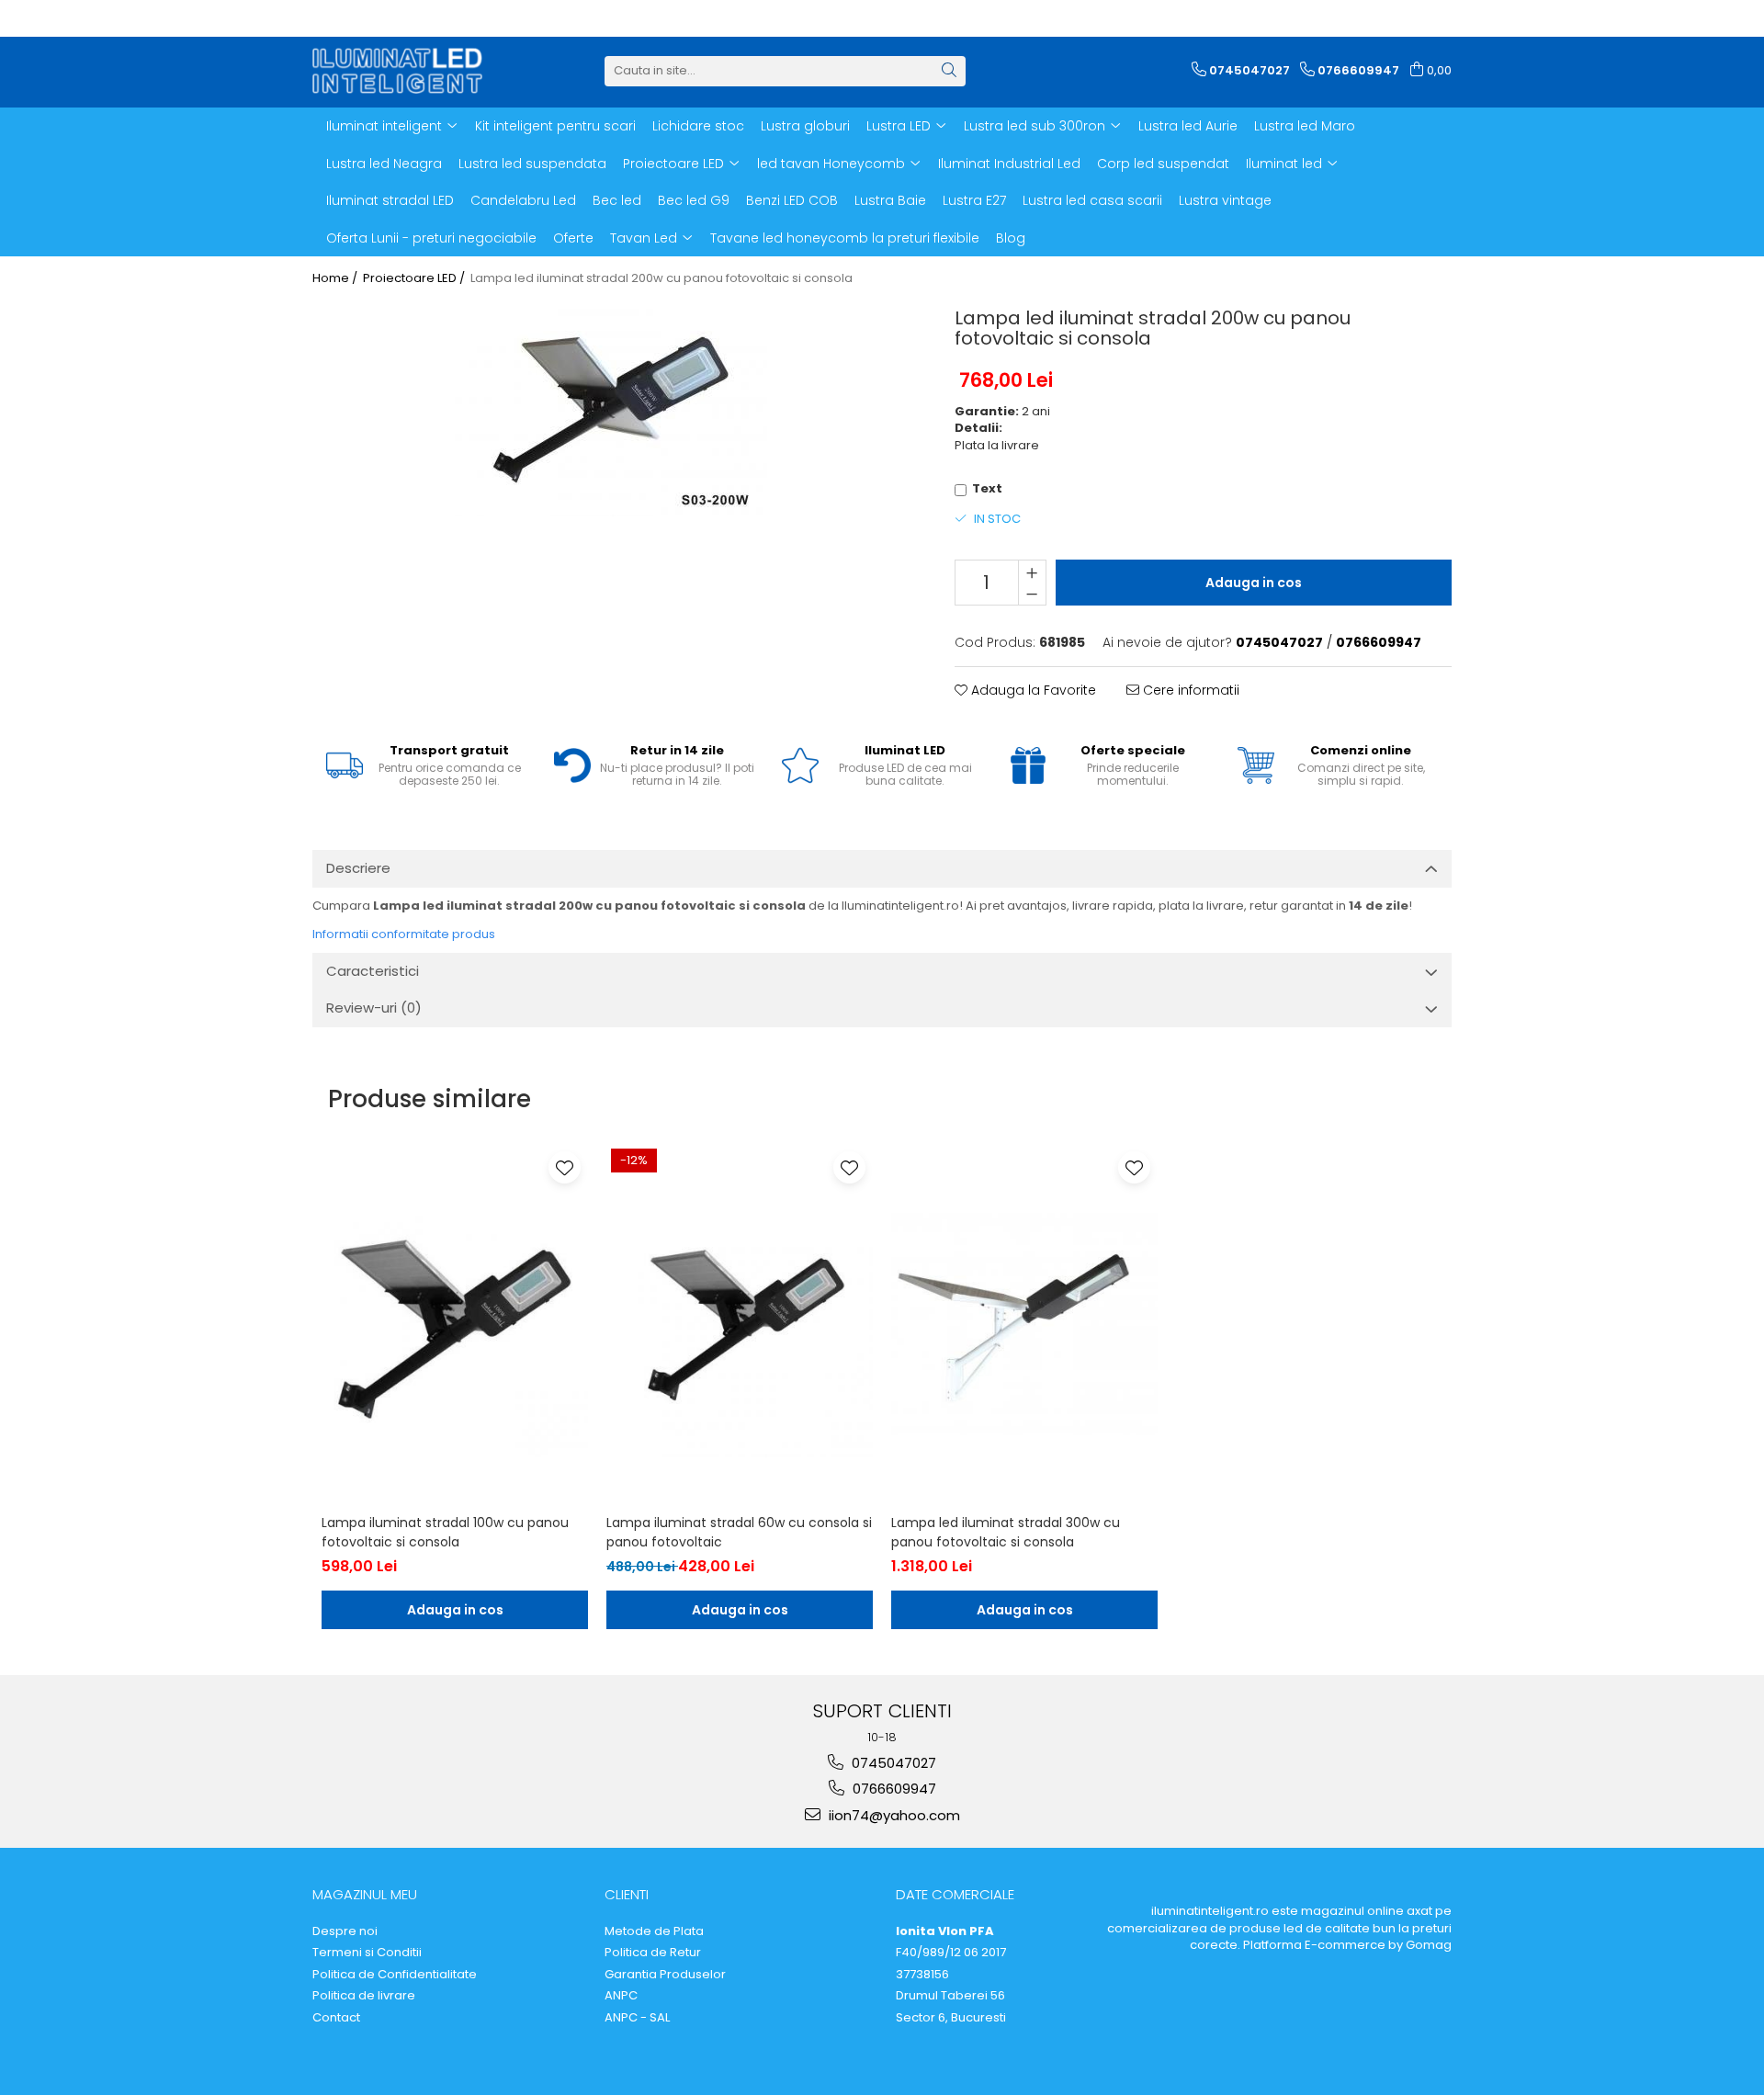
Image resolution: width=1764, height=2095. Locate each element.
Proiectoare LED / (415, 278)
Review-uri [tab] (374, 1008)
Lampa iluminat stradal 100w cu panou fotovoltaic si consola (445, 1532)
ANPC (621, 1996)
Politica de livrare (364, 1996)
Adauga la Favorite (1032, 690)
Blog (1011, 238)
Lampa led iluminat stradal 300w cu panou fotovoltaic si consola (1006, 1532)
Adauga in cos (1254, 583)
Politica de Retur (653, 1953)
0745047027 (892, 1763)
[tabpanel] (611, 409)
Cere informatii (1189, 690)
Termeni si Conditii (367, 1953)
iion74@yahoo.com (893, 1815)
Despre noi (345, 1931)
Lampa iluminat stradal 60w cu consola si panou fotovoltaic (739, 1532)
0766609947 (893, 1789)
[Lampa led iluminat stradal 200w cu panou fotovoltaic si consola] (611, 409)
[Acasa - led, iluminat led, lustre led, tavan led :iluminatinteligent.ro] (404, 71)
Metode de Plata (654, 1931)
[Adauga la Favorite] (565, 1167)
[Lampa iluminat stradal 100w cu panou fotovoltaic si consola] (455, 1324)
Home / (336, 278)
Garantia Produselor (665, 1975)
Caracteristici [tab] (373, 971)
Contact (336, 2018)
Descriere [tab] (358, 868)
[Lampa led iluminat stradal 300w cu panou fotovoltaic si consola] (1024, 1324)
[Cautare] (949, 71)
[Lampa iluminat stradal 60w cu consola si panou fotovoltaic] (740, 1324)
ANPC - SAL (637, 2018)
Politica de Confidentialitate (395, 1975)
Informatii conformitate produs (404, 934)
